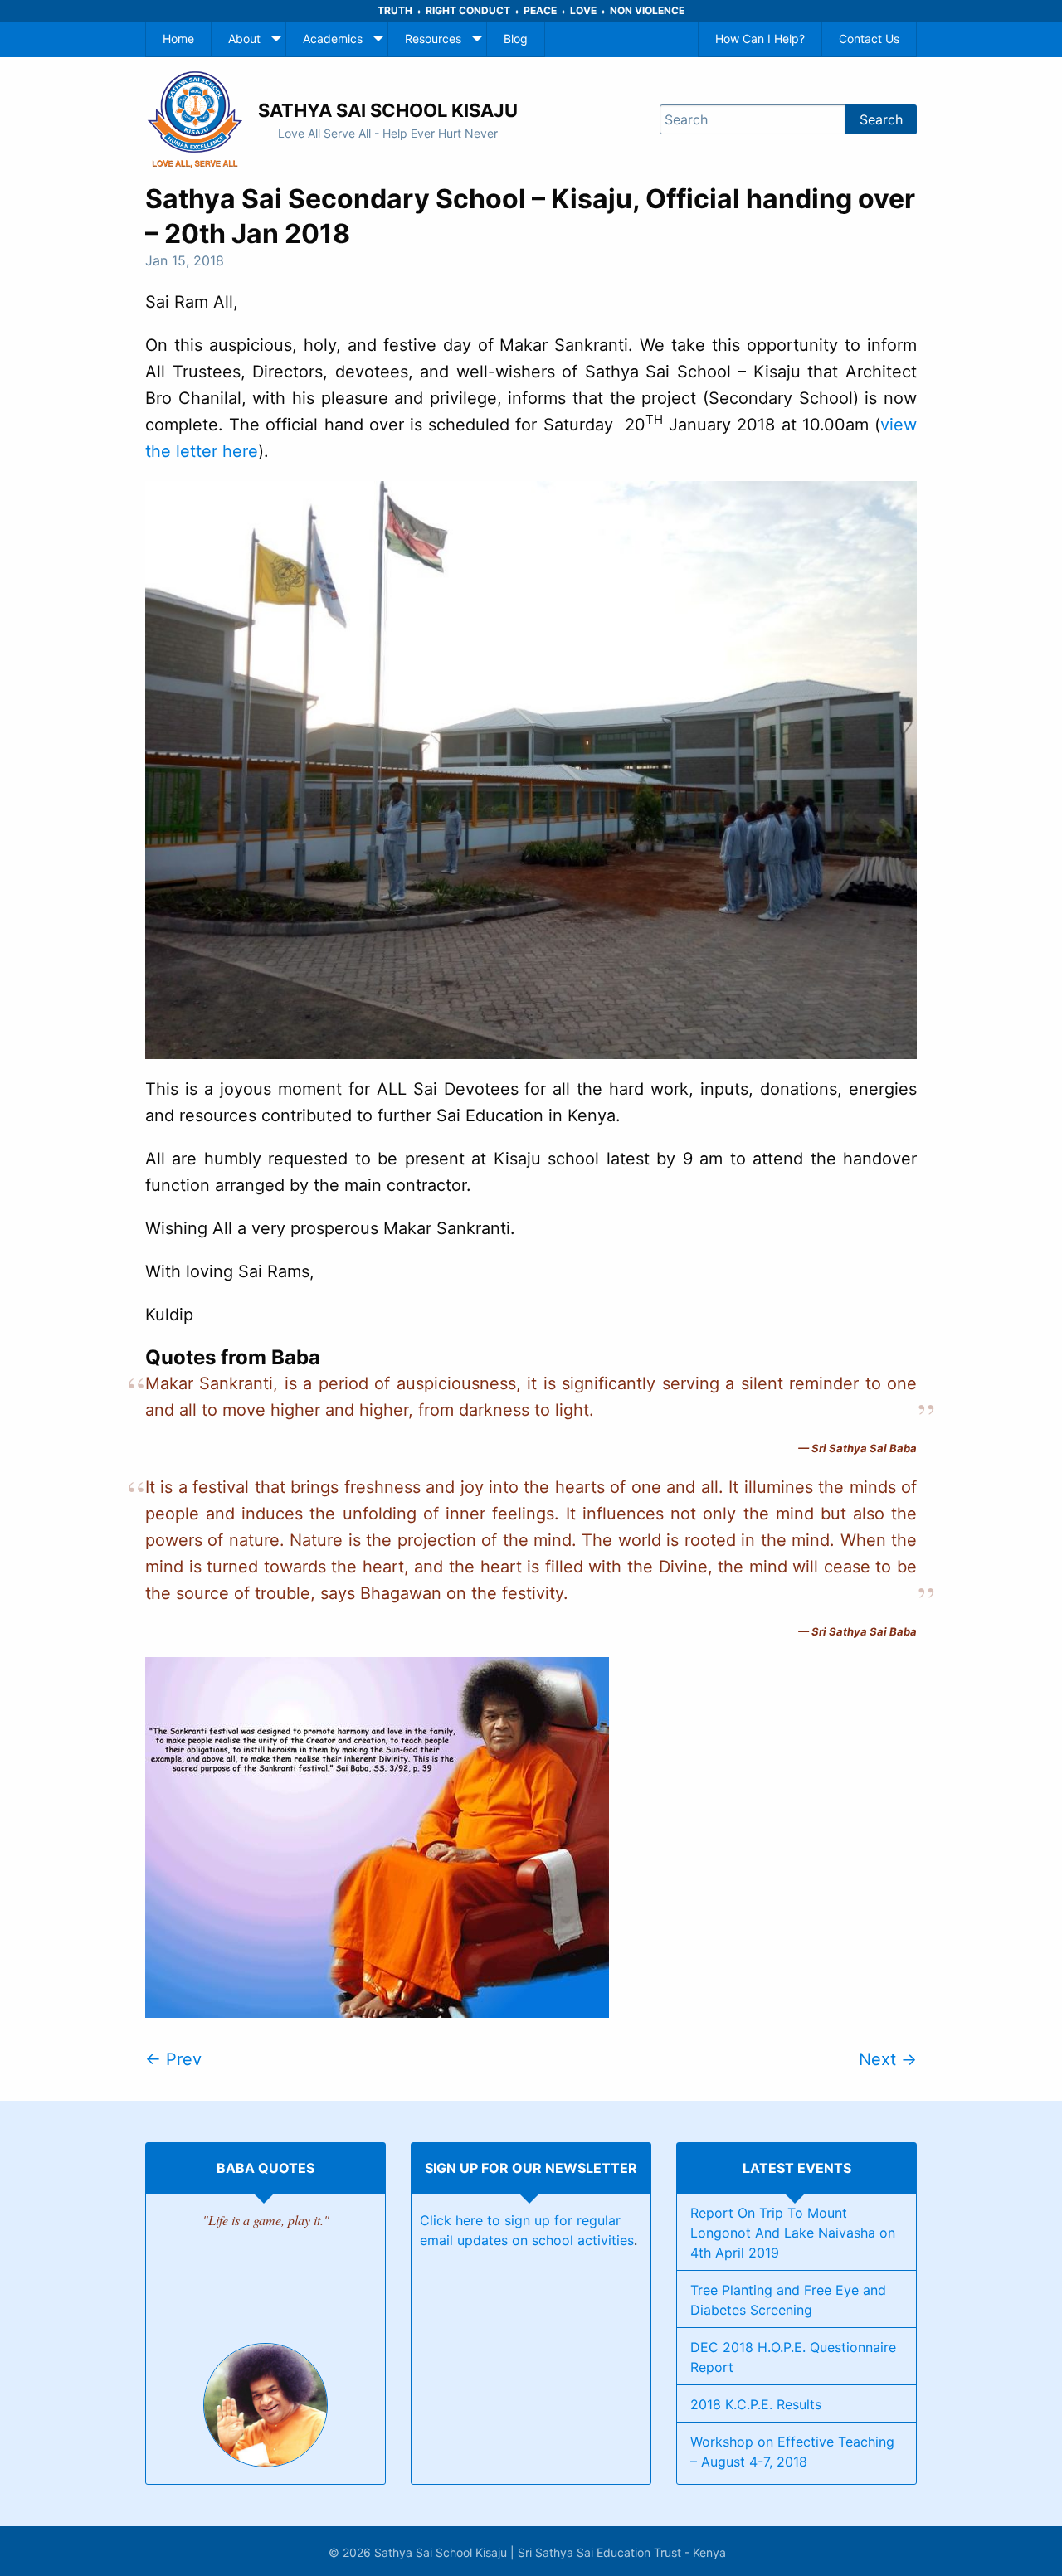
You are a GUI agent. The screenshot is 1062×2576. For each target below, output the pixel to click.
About (244, 39)
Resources (433, 39)
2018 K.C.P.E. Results (756, 2404)
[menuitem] (178, 39)
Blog (516, 39)
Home (178, 39)
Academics (333, 39)
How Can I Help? (760, 39)
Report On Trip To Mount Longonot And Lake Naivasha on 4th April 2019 (793, 2233)
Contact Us (869, 39)
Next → (888, 2059)
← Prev (173, 2059)
